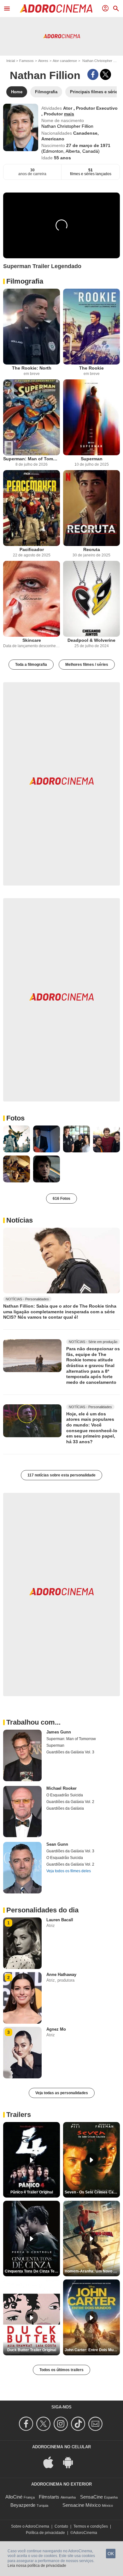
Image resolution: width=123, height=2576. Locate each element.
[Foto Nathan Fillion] (17, 1139)
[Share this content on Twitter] (105, 74)
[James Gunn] (22, 1755)
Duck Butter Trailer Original (32, 2350)
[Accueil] (56, 9)
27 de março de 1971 (88, 145)
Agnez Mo (56, 2029)
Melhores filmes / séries (87, 665)
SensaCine (91, 2497)
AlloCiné (14, 2497)
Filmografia (25, 281)
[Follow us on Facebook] (27, 2424)
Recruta (92, 549)
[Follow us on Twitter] (44, 2424)
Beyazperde (23, 2505)
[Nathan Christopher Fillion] (21, 127)
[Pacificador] (32, 508)
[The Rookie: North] (32, 327)
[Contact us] (96, 2424)
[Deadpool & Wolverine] (91, 599)
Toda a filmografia (31, 665)
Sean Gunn (57, 1844)
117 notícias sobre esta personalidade (61, 1475)
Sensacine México (82, 2505)
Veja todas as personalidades (62, 2093)
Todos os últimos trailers (61, 2370)
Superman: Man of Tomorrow (32, 459)
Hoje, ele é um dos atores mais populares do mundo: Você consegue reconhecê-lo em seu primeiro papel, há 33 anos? (92, 1428)
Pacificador (32, 549)
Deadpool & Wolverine (91, 640)
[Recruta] (91, 508)
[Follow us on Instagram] (62, 2424)
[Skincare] (32, 599)
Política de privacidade (45, 2533)
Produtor (54, 114)
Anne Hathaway (61, 1975)
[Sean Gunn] (22, 1868)
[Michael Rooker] (22, 1812)
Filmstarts (49, 2497)
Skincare (32, 640)
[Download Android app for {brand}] (71, 2462)
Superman (92, 459)
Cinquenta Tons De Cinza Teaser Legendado (32, 2271)
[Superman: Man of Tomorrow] (32, 417)
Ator (68, 108)
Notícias (20, 1220)
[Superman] (91, 417)
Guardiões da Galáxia (65, 1808)
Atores (43, 61)
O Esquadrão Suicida (65, 1795)
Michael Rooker (61, 1788)
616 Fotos (61, 1199)
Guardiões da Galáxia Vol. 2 (70, 1802)
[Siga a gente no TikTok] (79, 2424)
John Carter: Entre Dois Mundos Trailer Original (92, 2350)
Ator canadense (65, 61)
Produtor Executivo (97, 108)
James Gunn (59, 1732)
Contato (61, 2526)
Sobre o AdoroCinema (30, 2526)
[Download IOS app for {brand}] (52, 2462)
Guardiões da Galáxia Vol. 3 (70, 1752)
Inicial (11, 61)
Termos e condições (91, 2526)
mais (69, 114)
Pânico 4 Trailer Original (32, 2192)
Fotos (15, 1118)
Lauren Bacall (60, 1920)
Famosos (26, 61)
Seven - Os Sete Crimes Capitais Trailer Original (92, 2192)
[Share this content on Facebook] (93, 74)
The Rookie (91, 368)
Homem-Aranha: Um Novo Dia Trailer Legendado (92, 2271)
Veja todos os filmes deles (69, 1871)
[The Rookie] (91, 327)
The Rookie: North (32, 368)
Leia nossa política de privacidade (37, 2566)
